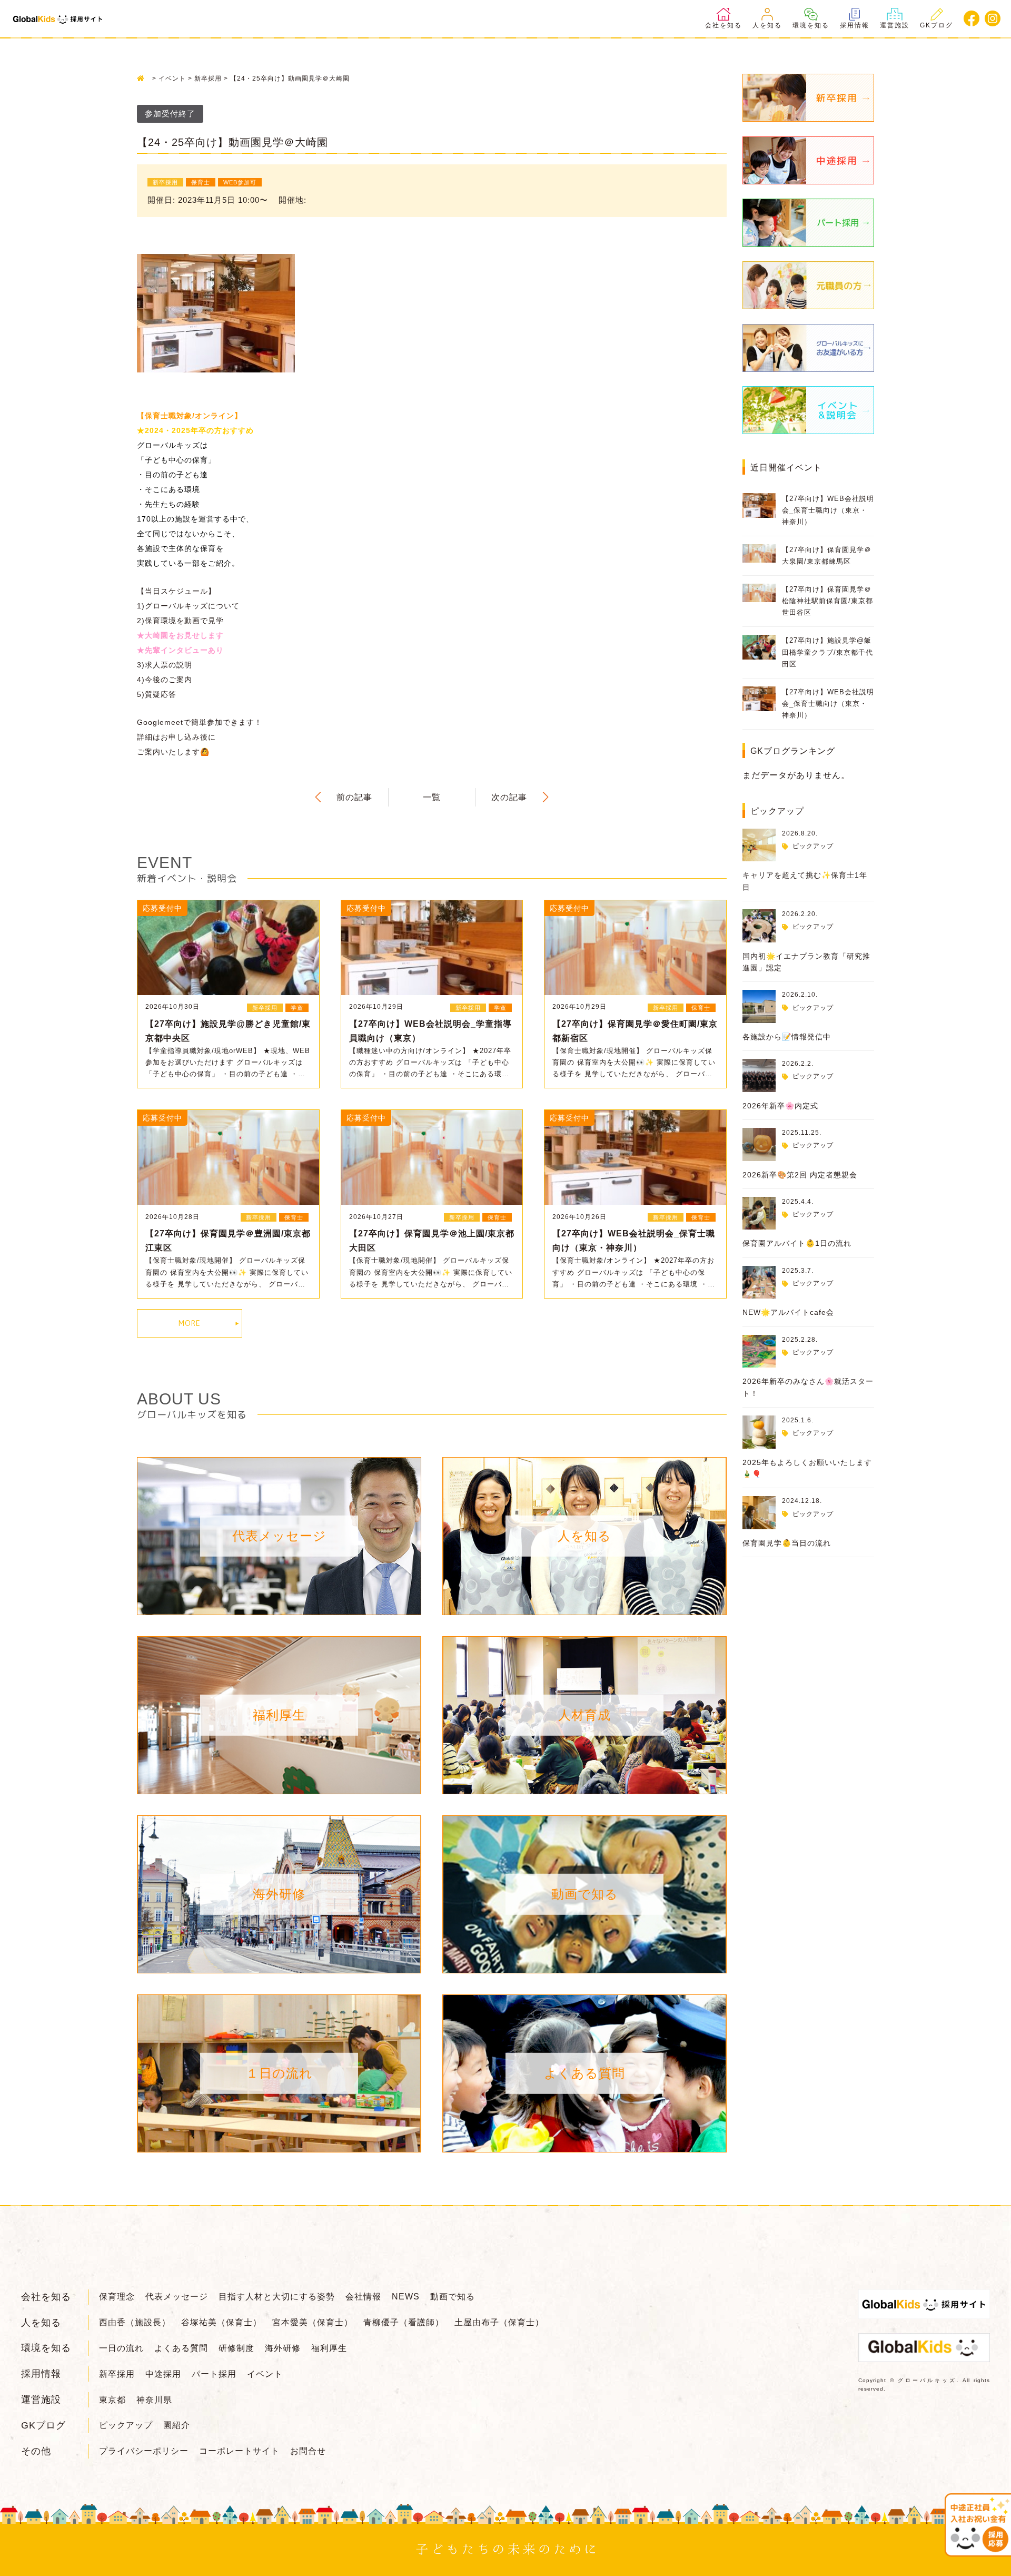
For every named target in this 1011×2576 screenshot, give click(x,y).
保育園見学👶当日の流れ (787, 1543)
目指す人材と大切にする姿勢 (277, 2297)
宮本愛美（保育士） (313, 2322)
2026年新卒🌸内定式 (780, 1106)
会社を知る (723, 25)
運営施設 (895, 25)
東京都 (112, 2400)
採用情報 (855, 25)
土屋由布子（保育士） (499, 2322)
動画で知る (453, 2297)
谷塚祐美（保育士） (221, 2322)
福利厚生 (329, 2348)
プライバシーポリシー (144, 2451)
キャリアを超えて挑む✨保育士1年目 (805, 881)
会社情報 (363, 2297)
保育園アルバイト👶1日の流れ (797, 1243)
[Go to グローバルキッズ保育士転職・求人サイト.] (143, 78)
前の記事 (354, 797)
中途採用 (163, 2374)
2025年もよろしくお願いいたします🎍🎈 (807, 1468)
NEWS (406, 2297)
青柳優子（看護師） (404, 2322)
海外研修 (283, 2348)
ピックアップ (813, 846)
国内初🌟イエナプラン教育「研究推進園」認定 (806, 962)
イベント (265, 2374)
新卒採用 (117, 2374)
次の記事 (509, 797)
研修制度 (236, 2348)
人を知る (767, 25)
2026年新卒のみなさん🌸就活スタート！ (808, 1387)
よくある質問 (181, 2348)
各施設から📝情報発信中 (787, 1037)
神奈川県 (154, 2400)
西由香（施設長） (135, 2322)
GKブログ (936, 25)
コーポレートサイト (239, 2451)
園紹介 (177, 2425)
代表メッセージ (177, 2297)
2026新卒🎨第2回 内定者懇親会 (800, 1175)
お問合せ (308, 2451)
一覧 (432, 797)
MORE (190, 1323)
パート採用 (214, 2374)
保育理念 (117, 2297)
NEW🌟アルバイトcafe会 (788, 1312)
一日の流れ (121, 2348)
